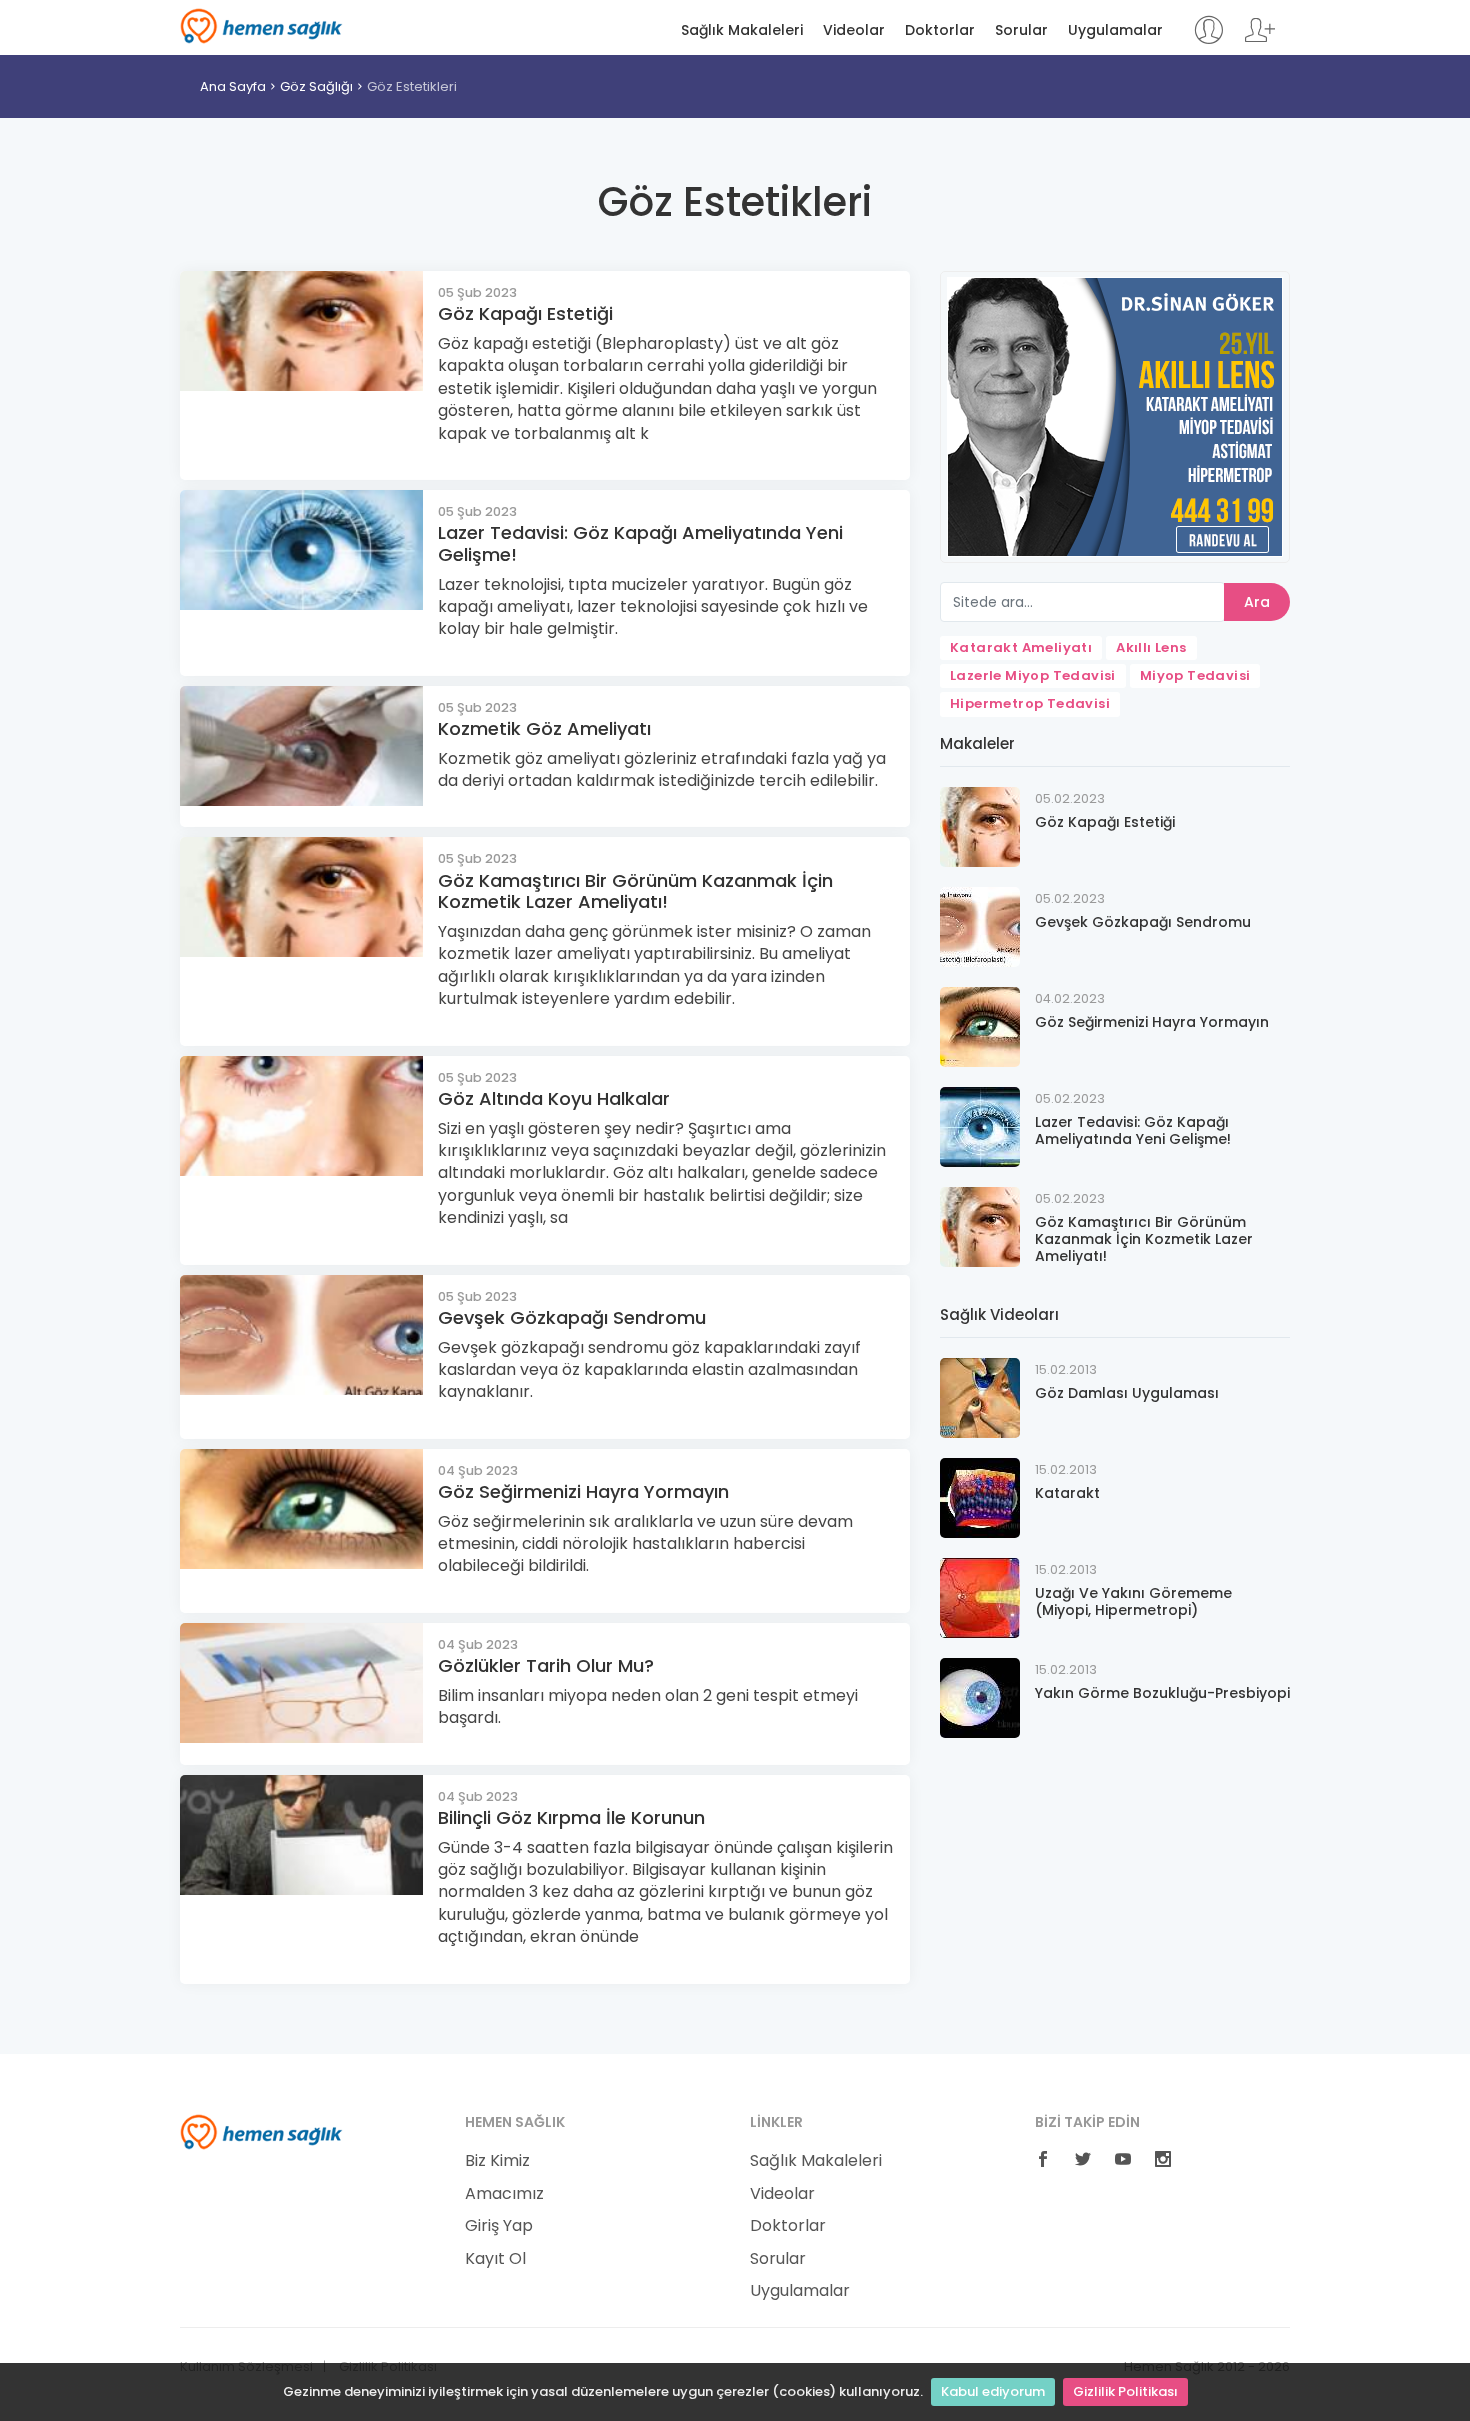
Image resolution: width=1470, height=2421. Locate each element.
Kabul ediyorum (993, 2391)
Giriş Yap (499, 2226)
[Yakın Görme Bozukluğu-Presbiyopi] (980, 1696)
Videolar (854, 30)
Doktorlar (940, 30)
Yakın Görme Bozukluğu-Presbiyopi (1162, 1693)
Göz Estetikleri (412, 86)
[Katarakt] (980, 1496)
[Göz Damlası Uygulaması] (980, 1396)
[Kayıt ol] (1260, 39)
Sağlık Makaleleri (742, 30)
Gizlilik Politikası (1125, 2391)
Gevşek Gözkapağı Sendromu (572, 1317)
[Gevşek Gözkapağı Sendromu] (980, 925)
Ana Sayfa (233, 86)
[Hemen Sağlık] (261, 2131)
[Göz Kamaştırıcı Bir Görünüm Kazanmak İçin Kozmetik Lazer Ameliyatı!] (980, 1225)
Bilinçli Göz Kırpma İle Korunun (571, 1817)
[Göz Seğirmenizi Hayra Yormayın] (980, 1025)
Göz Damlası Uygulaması (1127, 1393)
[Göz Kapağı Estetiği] (980, 825)
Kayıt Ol (495, 2259)
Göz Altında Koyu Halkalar (554, 1098)
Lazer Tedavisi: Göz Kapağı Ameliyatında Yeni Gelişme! (640, 543)
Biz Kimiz (497, 2161)
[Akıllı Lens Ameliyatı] (1115, 415)
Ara (1257, 602)
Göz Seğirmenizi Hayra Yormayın (583, 1491)
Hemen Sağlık (261, 26)
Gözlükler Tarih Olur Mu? (546, 1665)
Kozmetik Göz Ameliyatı (544, 728)
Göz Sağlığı (316, 86)
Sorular (1021, 30)
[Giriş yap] (1208, 39)
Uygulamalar (1115, 30)
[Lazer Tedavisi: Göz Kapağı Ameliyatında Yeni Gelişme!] (980, 1125)
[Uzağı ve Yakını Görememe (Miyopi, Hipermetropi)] (980, 1596)
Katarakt (1067, 1493)
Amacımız (504, 2194)
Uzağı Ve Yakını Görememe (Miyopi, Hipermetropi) (1133, 1601)
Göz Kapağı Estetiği (525, 313)
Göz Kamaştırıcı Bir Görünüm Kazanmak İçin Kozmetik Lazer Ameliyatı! (635, 891)
